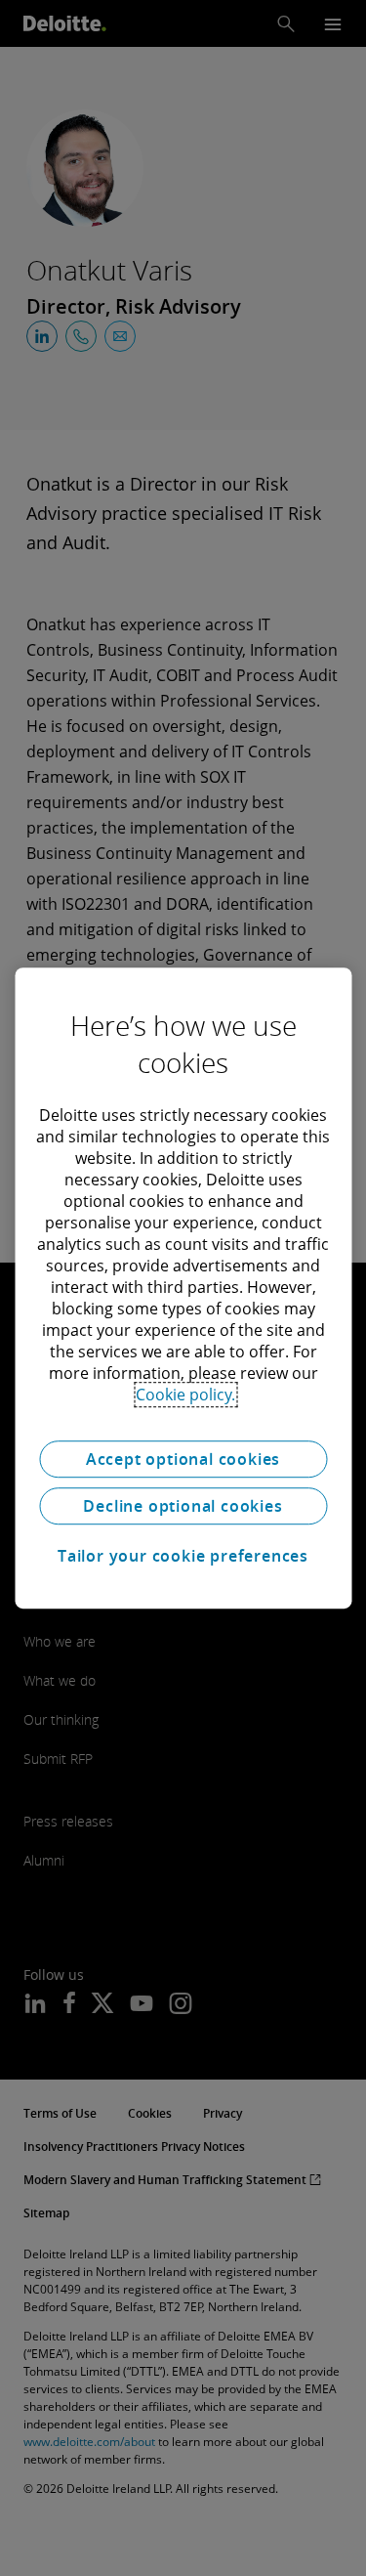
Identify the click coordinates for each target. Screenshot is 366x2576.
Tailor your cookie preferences (183, 1556)
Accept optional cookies (183, 1459)
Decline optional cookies (183, 1506)
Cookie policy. (185, 1395)
